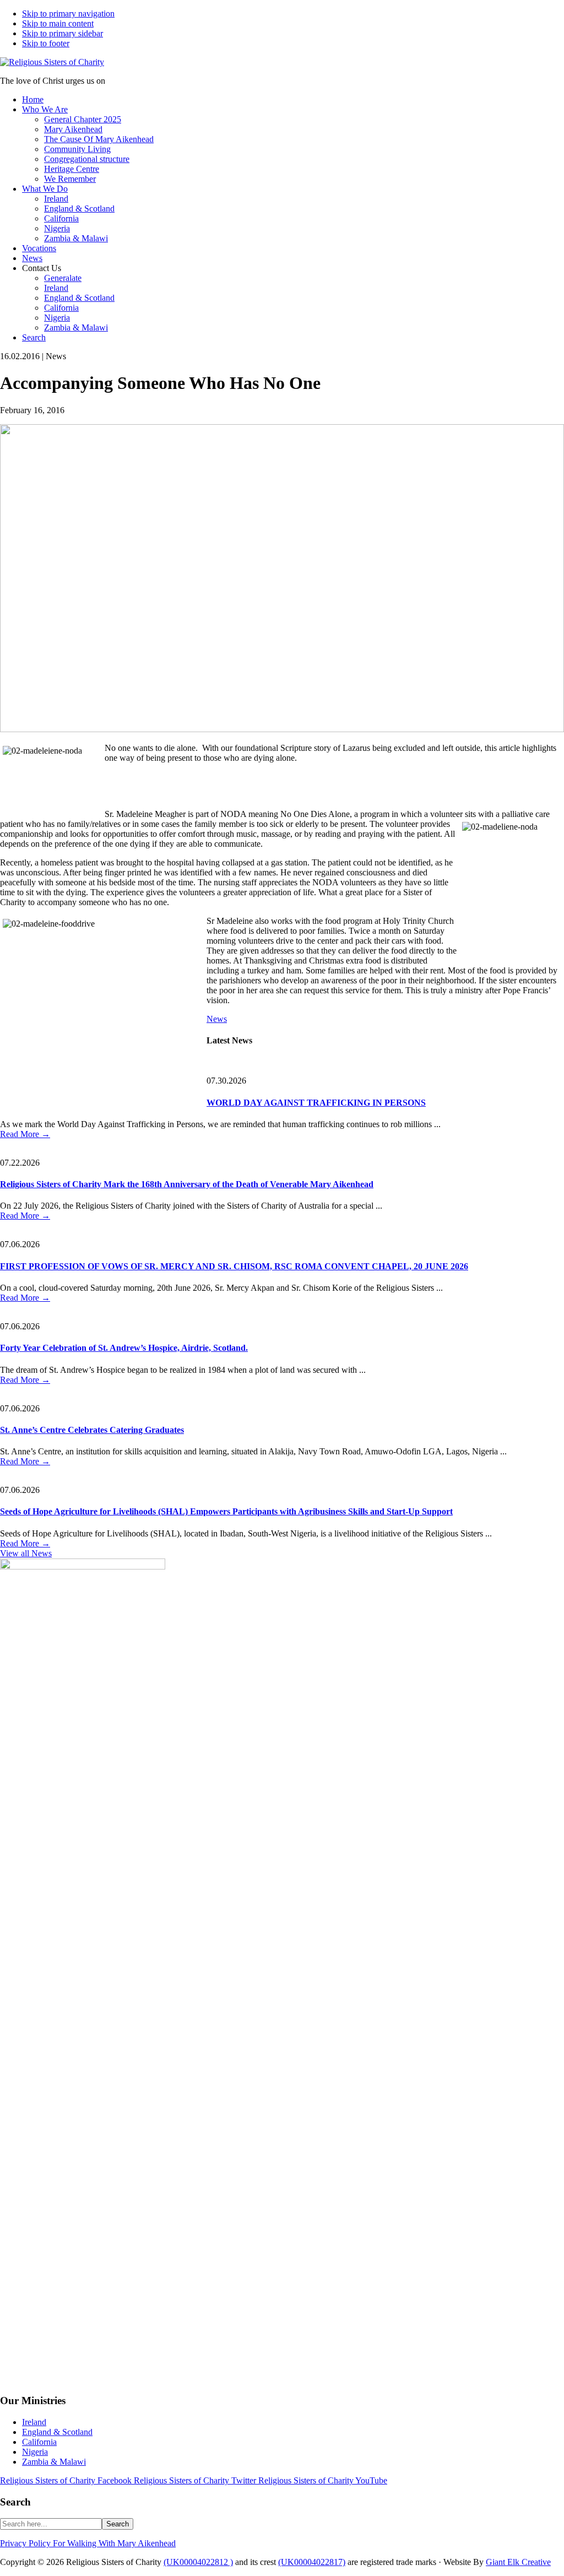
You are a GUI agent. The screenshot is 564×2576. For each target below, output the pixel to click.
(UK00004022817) (312, 2562)
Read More (25, 1134)
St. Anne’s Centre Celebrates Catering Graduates (92, 1430)
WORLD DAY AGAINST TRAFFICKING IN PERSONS (316, 1103)
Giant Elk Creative (518, 2562)
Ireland (34, 2422)
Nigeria (35, 2452)
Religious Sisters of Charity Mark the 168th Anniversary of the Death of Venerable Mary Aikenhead (187, 1184)
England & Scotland (57, 2432)
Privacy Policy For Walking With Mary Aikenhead (88, 2543)
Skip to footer (46, 43)
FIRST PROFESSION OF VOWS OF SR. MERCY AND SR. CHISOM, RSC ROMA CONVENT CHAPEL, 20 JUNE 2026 (234, 1266)
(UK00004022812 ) (198, 2562)
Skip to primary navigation (68, 13)
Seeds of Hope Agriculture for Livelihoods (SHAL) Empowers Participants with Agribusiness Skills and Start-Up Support (226, 1511)
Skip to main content (58, 23)
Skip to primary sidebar (63, 33)
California (39, 2442)
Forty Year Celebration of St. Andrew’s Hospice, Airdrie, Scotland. (124, 1348)
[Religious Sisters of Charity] (52, 62)
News (217, 1019)
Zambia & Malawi (54, 2462)
